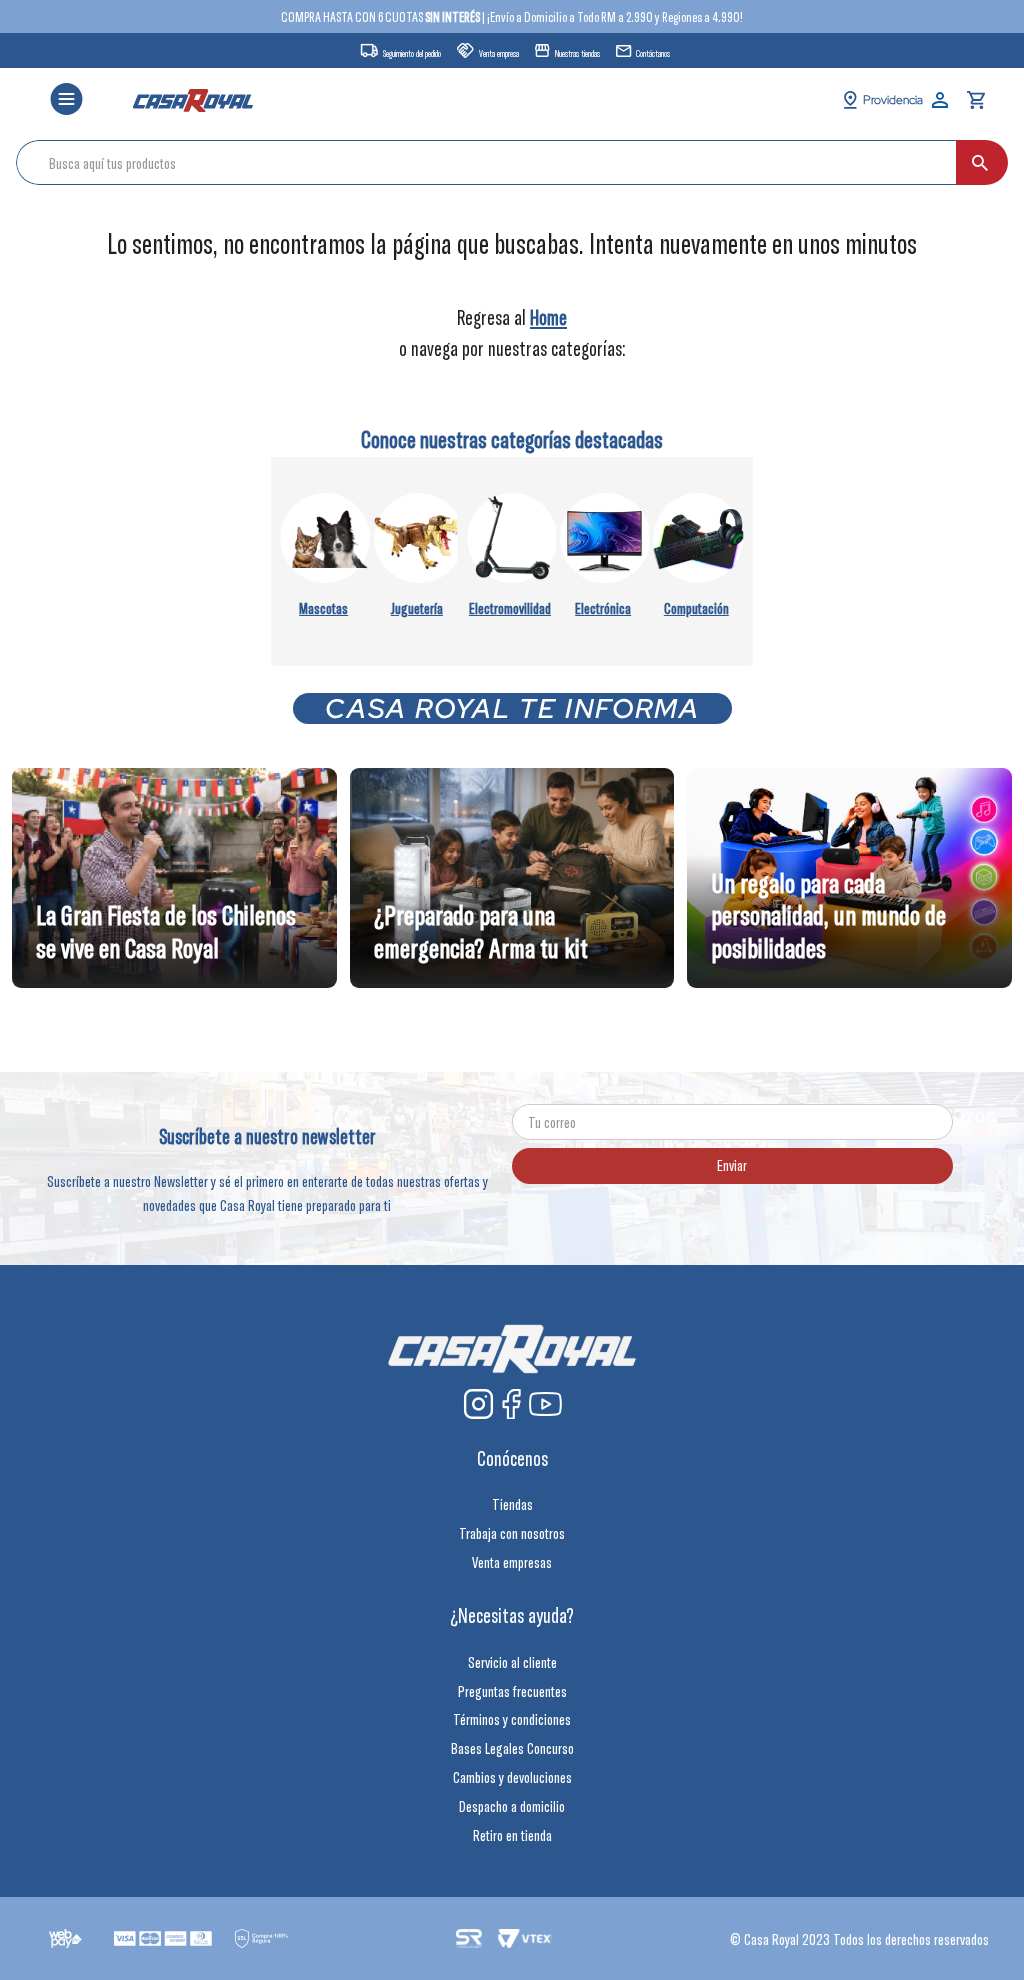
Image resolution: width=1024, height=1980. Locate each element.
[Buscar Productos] (980, 162)
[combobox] (512, 162)
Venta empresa (499, 53)
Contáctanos (653, 53)
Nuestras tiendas (577, 53)
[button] (66, 100)
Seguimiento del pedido (412, 53)
